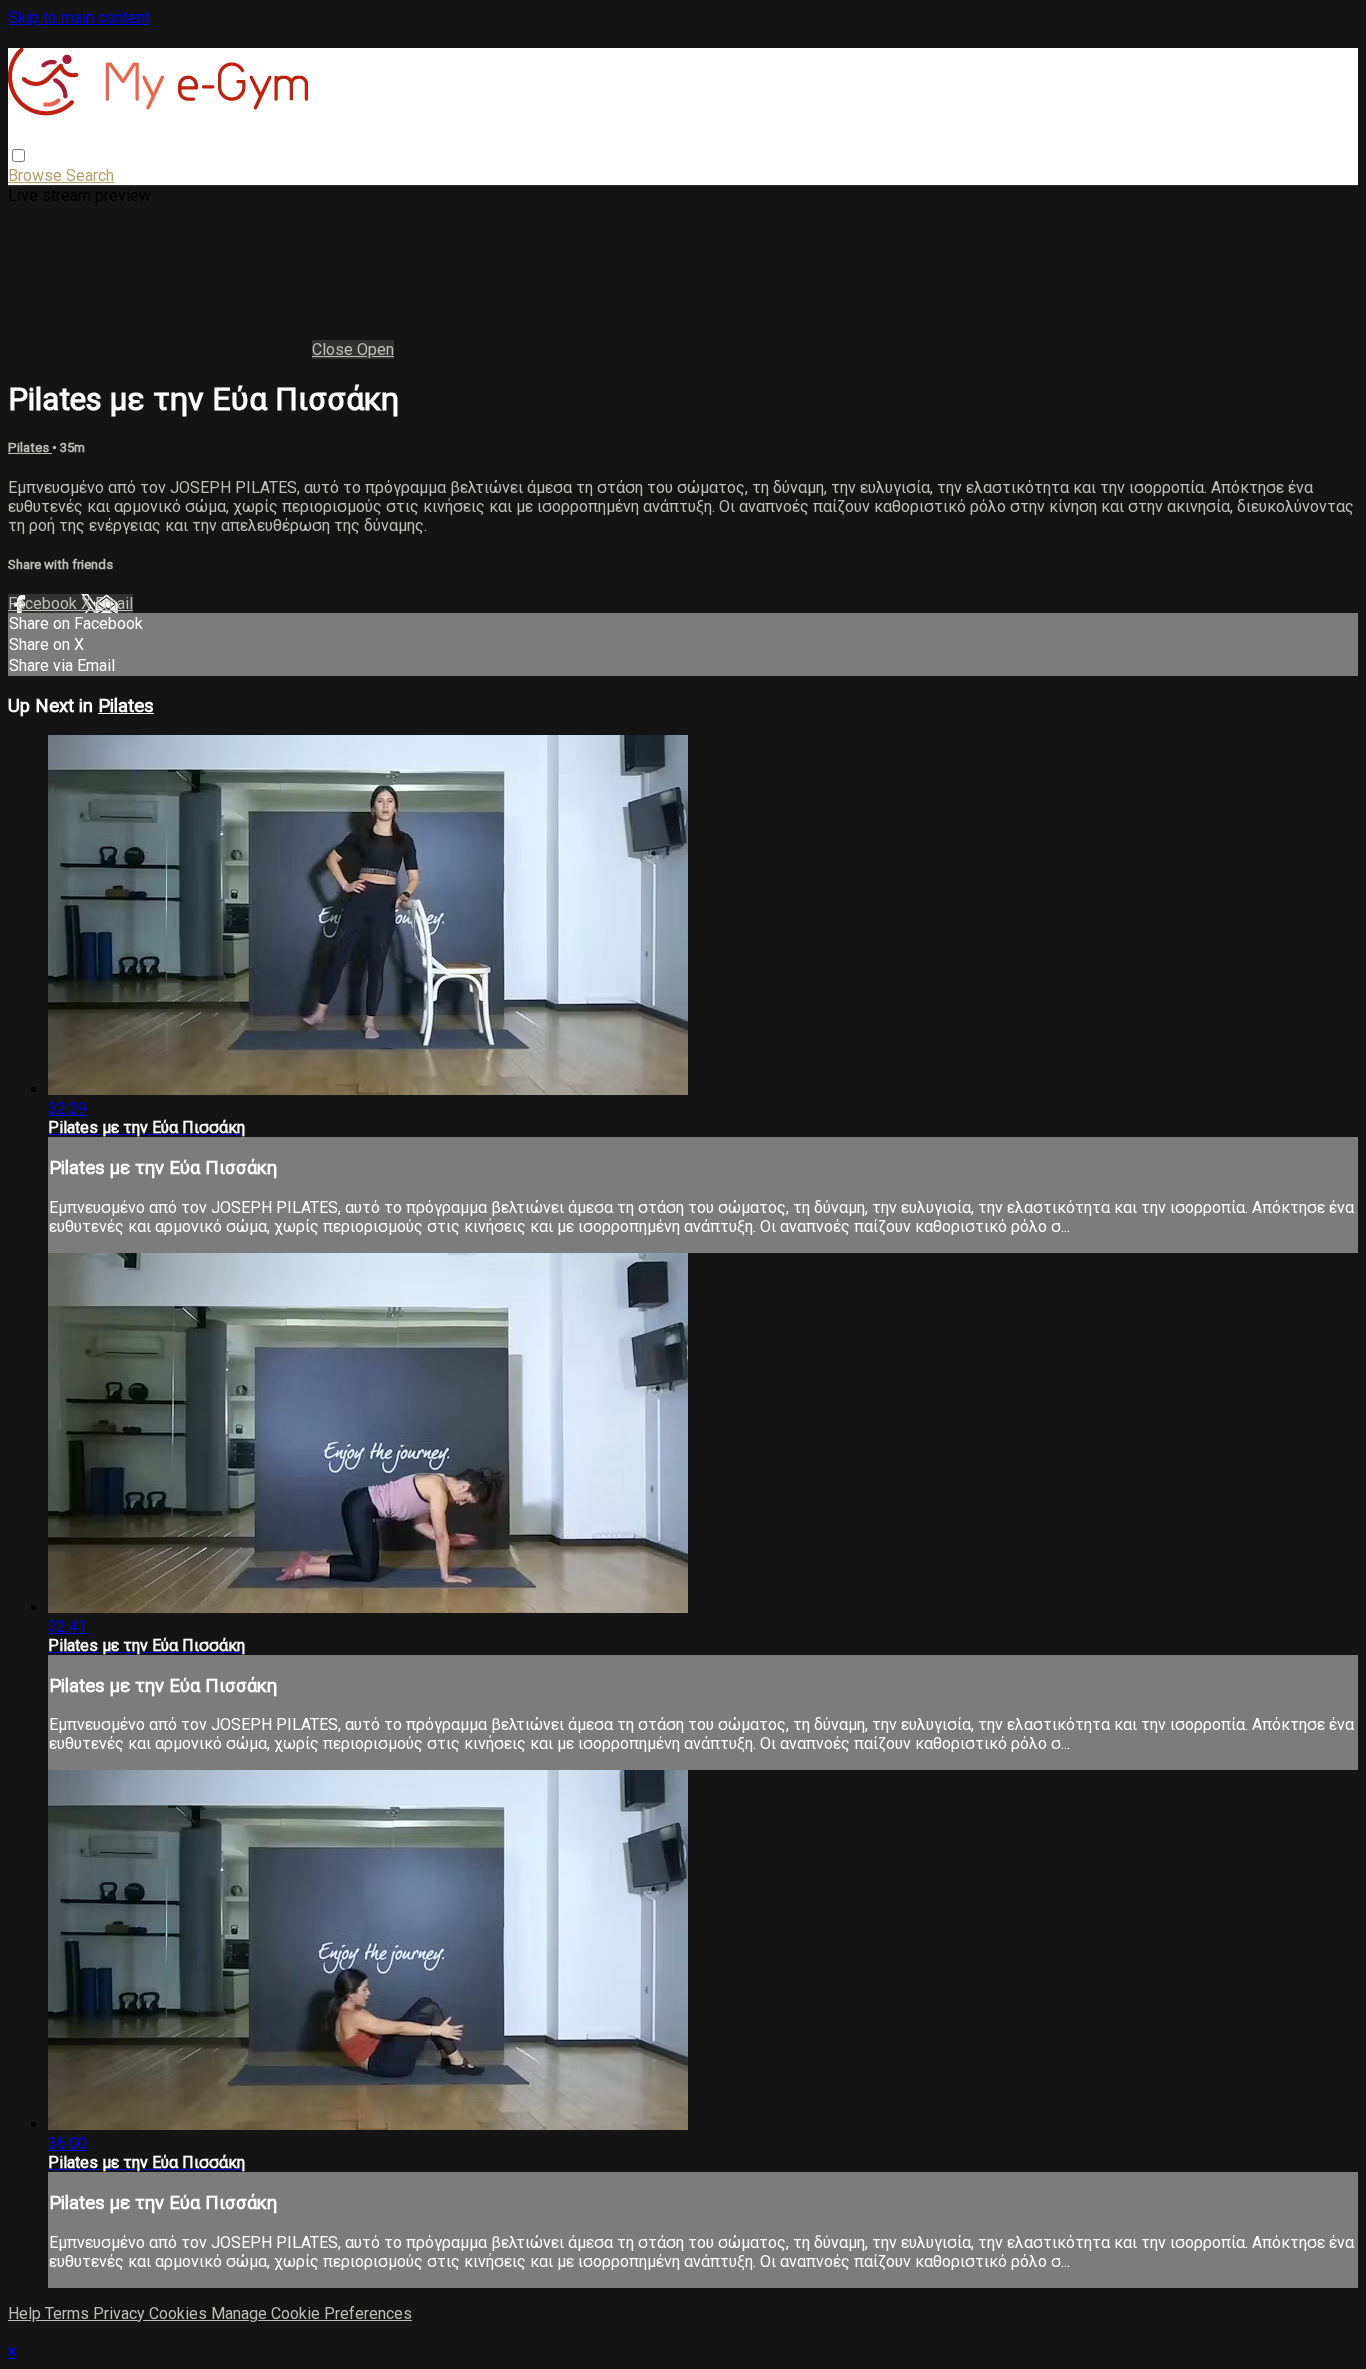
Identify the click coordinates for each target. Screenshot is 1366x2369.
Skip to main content (79, 17)
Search (90, 175)
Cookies (180, 2313)
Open (375, 349)
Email (114, 603)
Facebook (44, 603)
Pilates (30, 447)
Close (334, 349)
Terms (69, 2313)
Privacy (121, 2313)
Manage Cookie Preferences (311, 2313)
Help (26, 2313)
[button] (18, 155)
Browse (37, 175)
